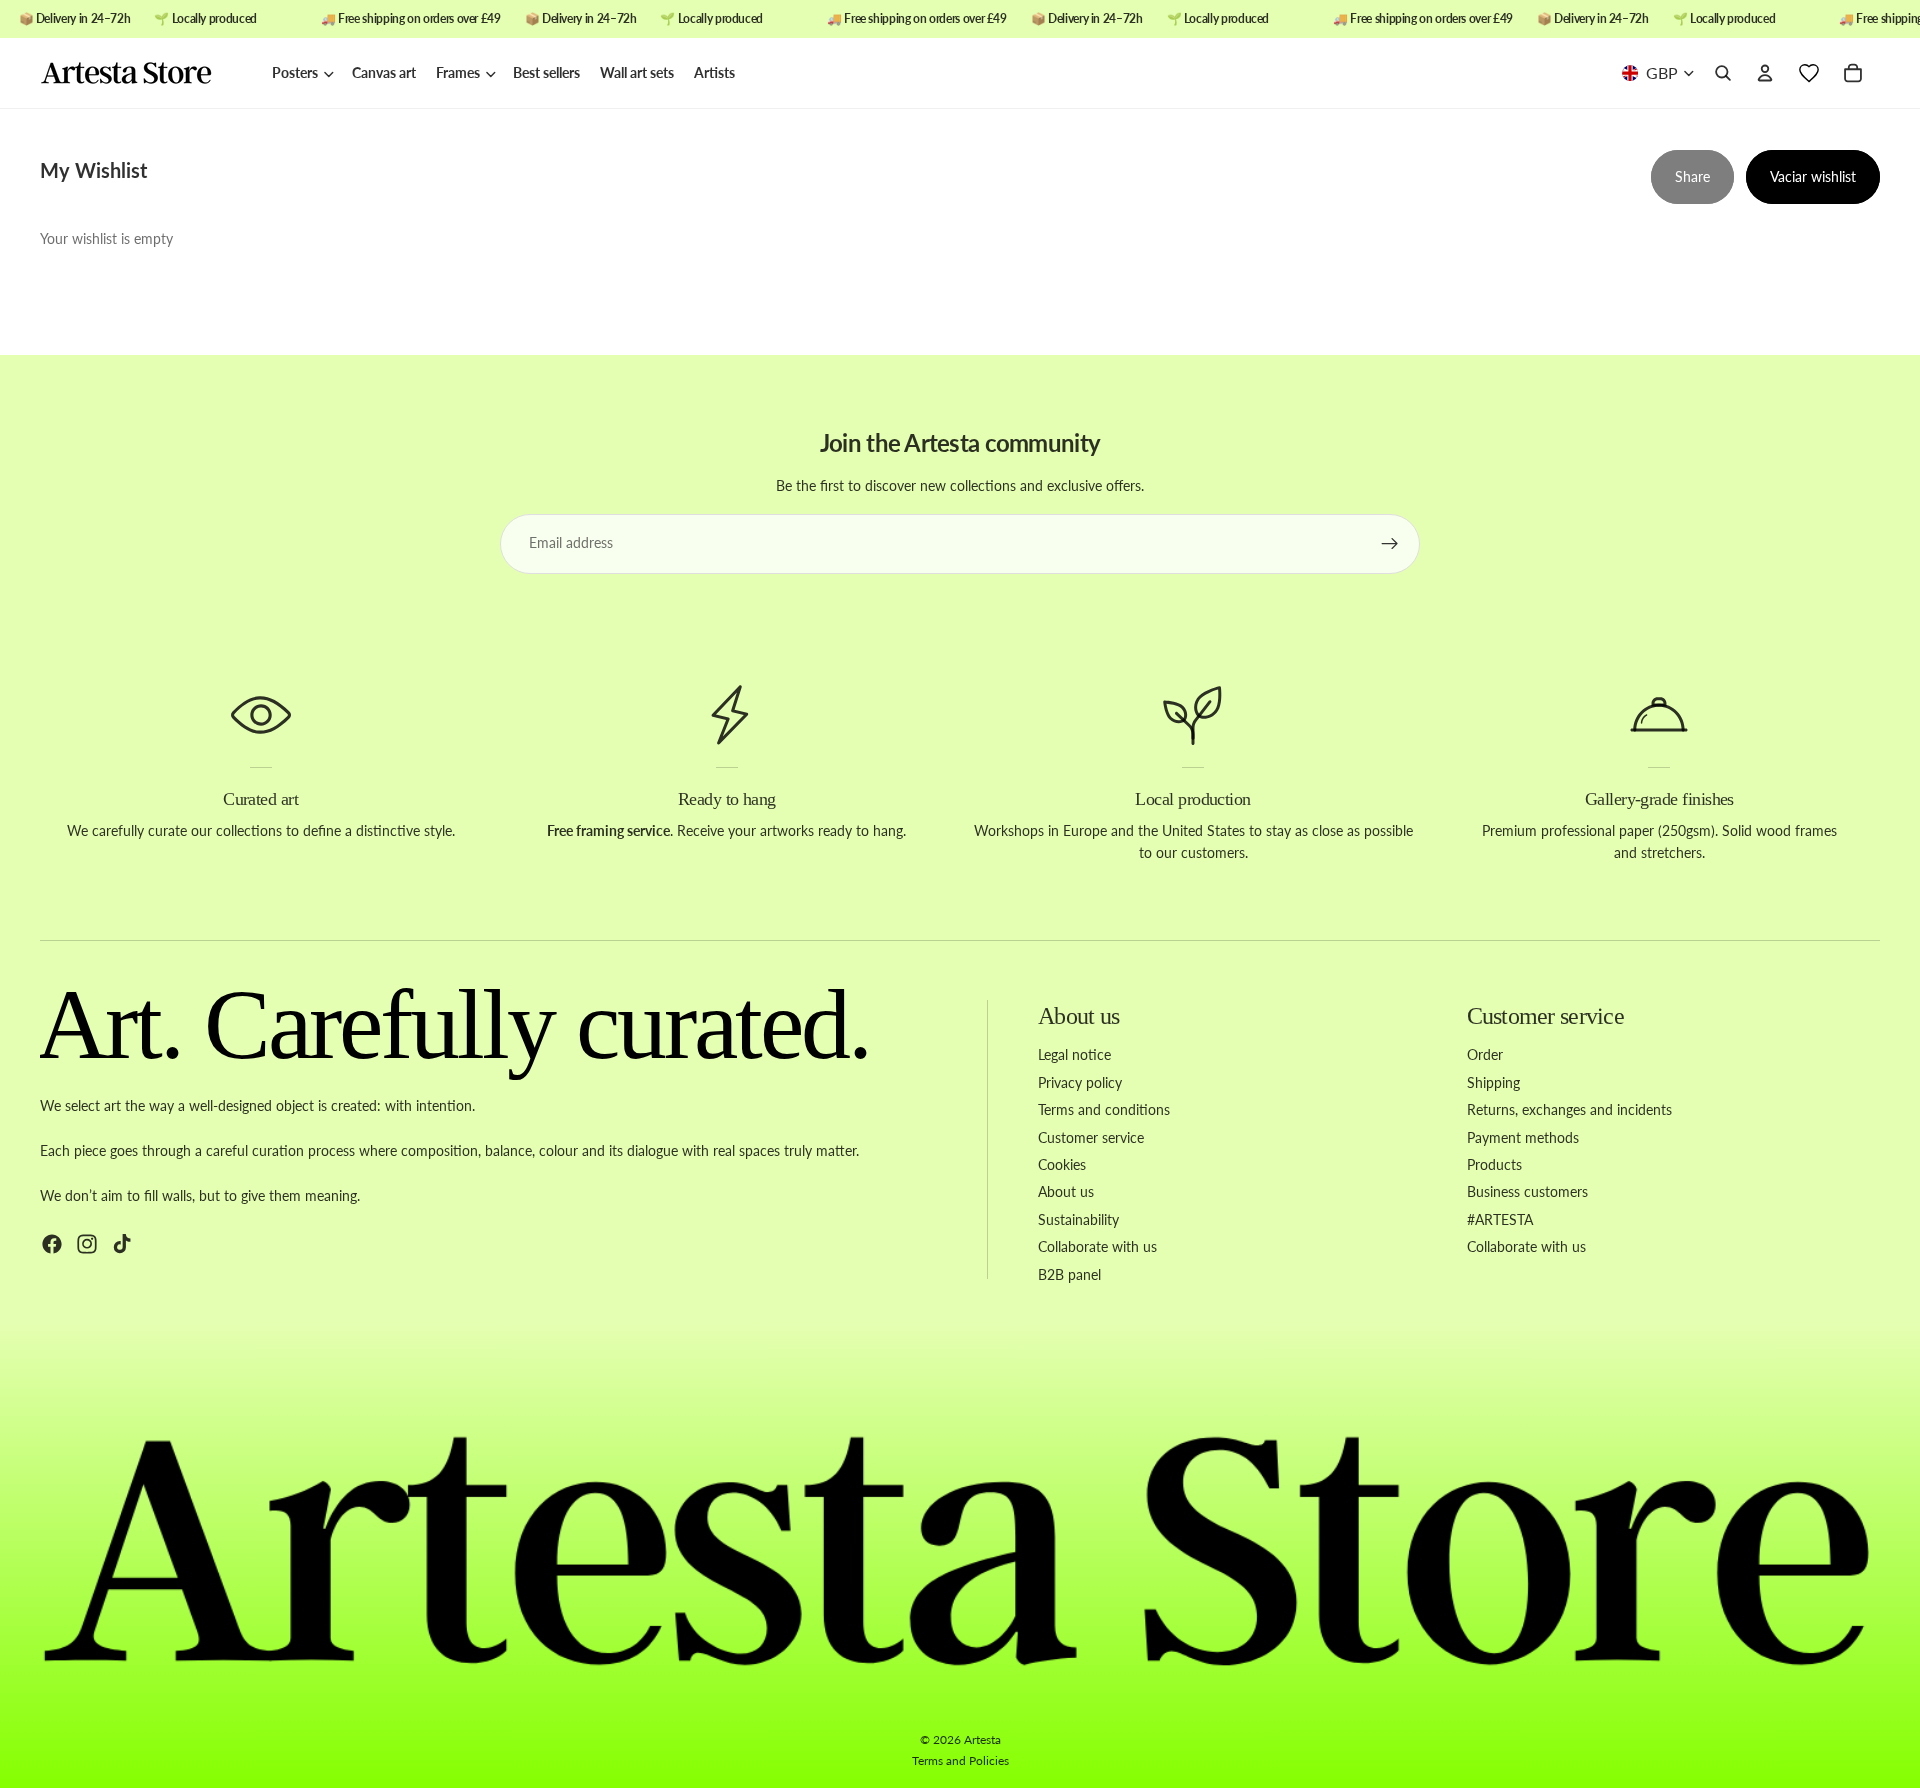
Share (1692, 176)
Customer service (1091, 1137)
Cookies (1062, 1164)
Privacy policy (1080, 1082)
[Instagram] (87, 1244)
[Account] (1765, 74)
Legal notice (1074, 1055)
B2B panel (1069, 1274)
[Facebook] (52, 1244)
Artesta (982, 1739)
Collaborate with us (1097, 1246)
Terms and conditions (1104, 1109)
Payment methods (1523, 1137)
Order (1485, 1055)
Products (1494, 1164)
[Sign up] (1390, 544)
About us (1066, 1192)
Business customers (1527, 1192)
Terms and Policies (960, 1760)
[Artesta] (146, 74)
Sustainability (1078, 1219)
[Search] (1723, 74)
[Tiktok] (122, 1244)
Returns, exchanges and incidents (1569, 1109)
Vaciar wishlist (1813, 176)
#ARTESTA (1500, 1219)
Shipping (1493, 1082)
